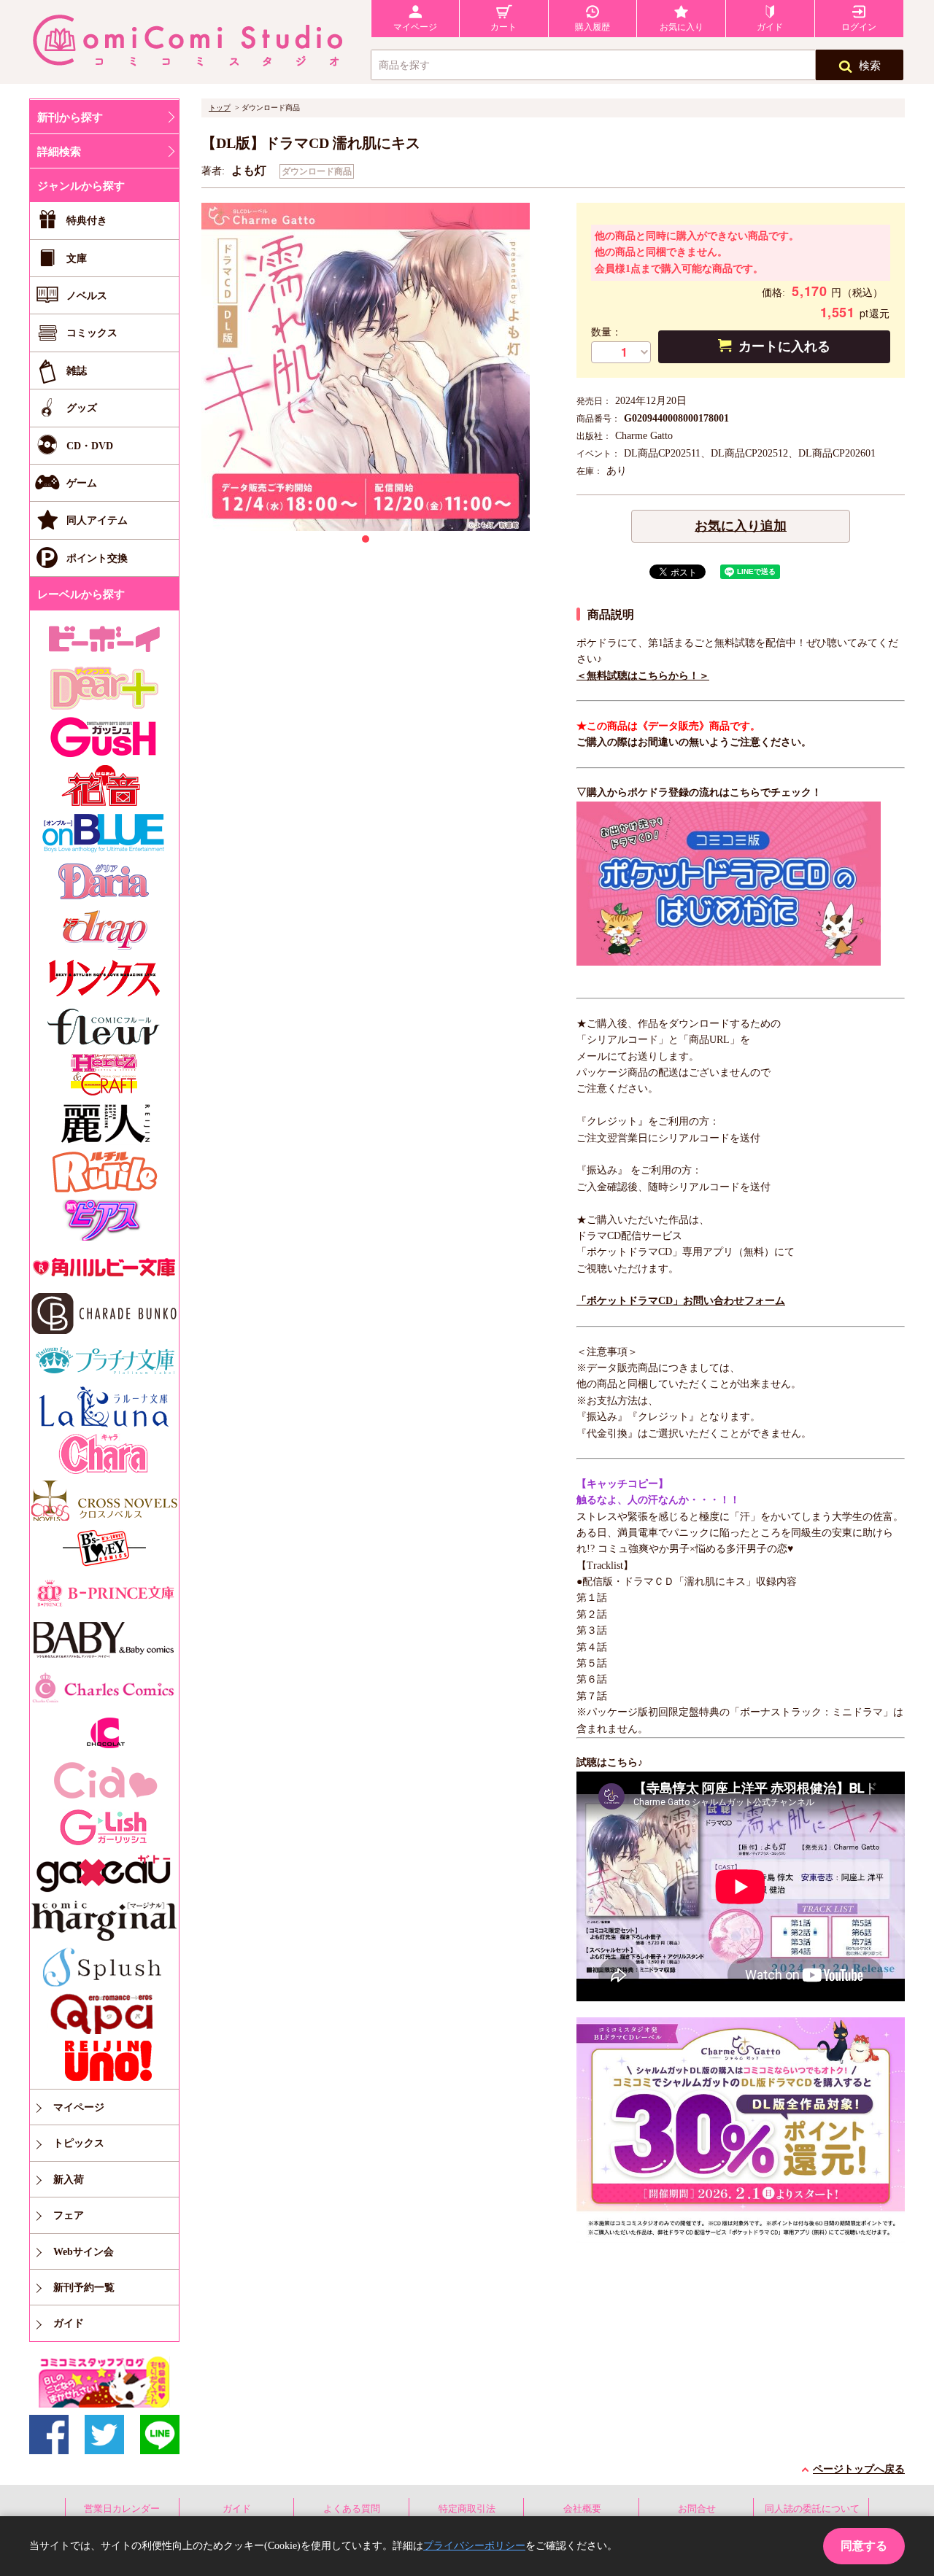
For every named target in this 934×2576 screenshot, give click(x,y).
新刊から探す (70, 117)
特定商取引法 (467, 2509)
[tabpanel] (366, 367)
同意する (864, 2546)
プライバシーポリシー (474, 2546)
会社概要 (582, 2509)
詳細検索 (59, 152)
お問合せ (697, 2509)
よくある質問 (352, 2509)
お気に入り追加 (741, 526)
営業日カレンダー (122, 2509)
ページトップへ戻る (859, 2469)
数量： (606, 332)
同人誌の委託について (812, 2509)
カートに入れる (784, 346)
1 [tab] (366, 539)
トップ (220, 108)
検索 (870, 66)
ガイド (237, 2509)
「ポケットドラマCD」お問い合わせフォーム (681, 1301)
